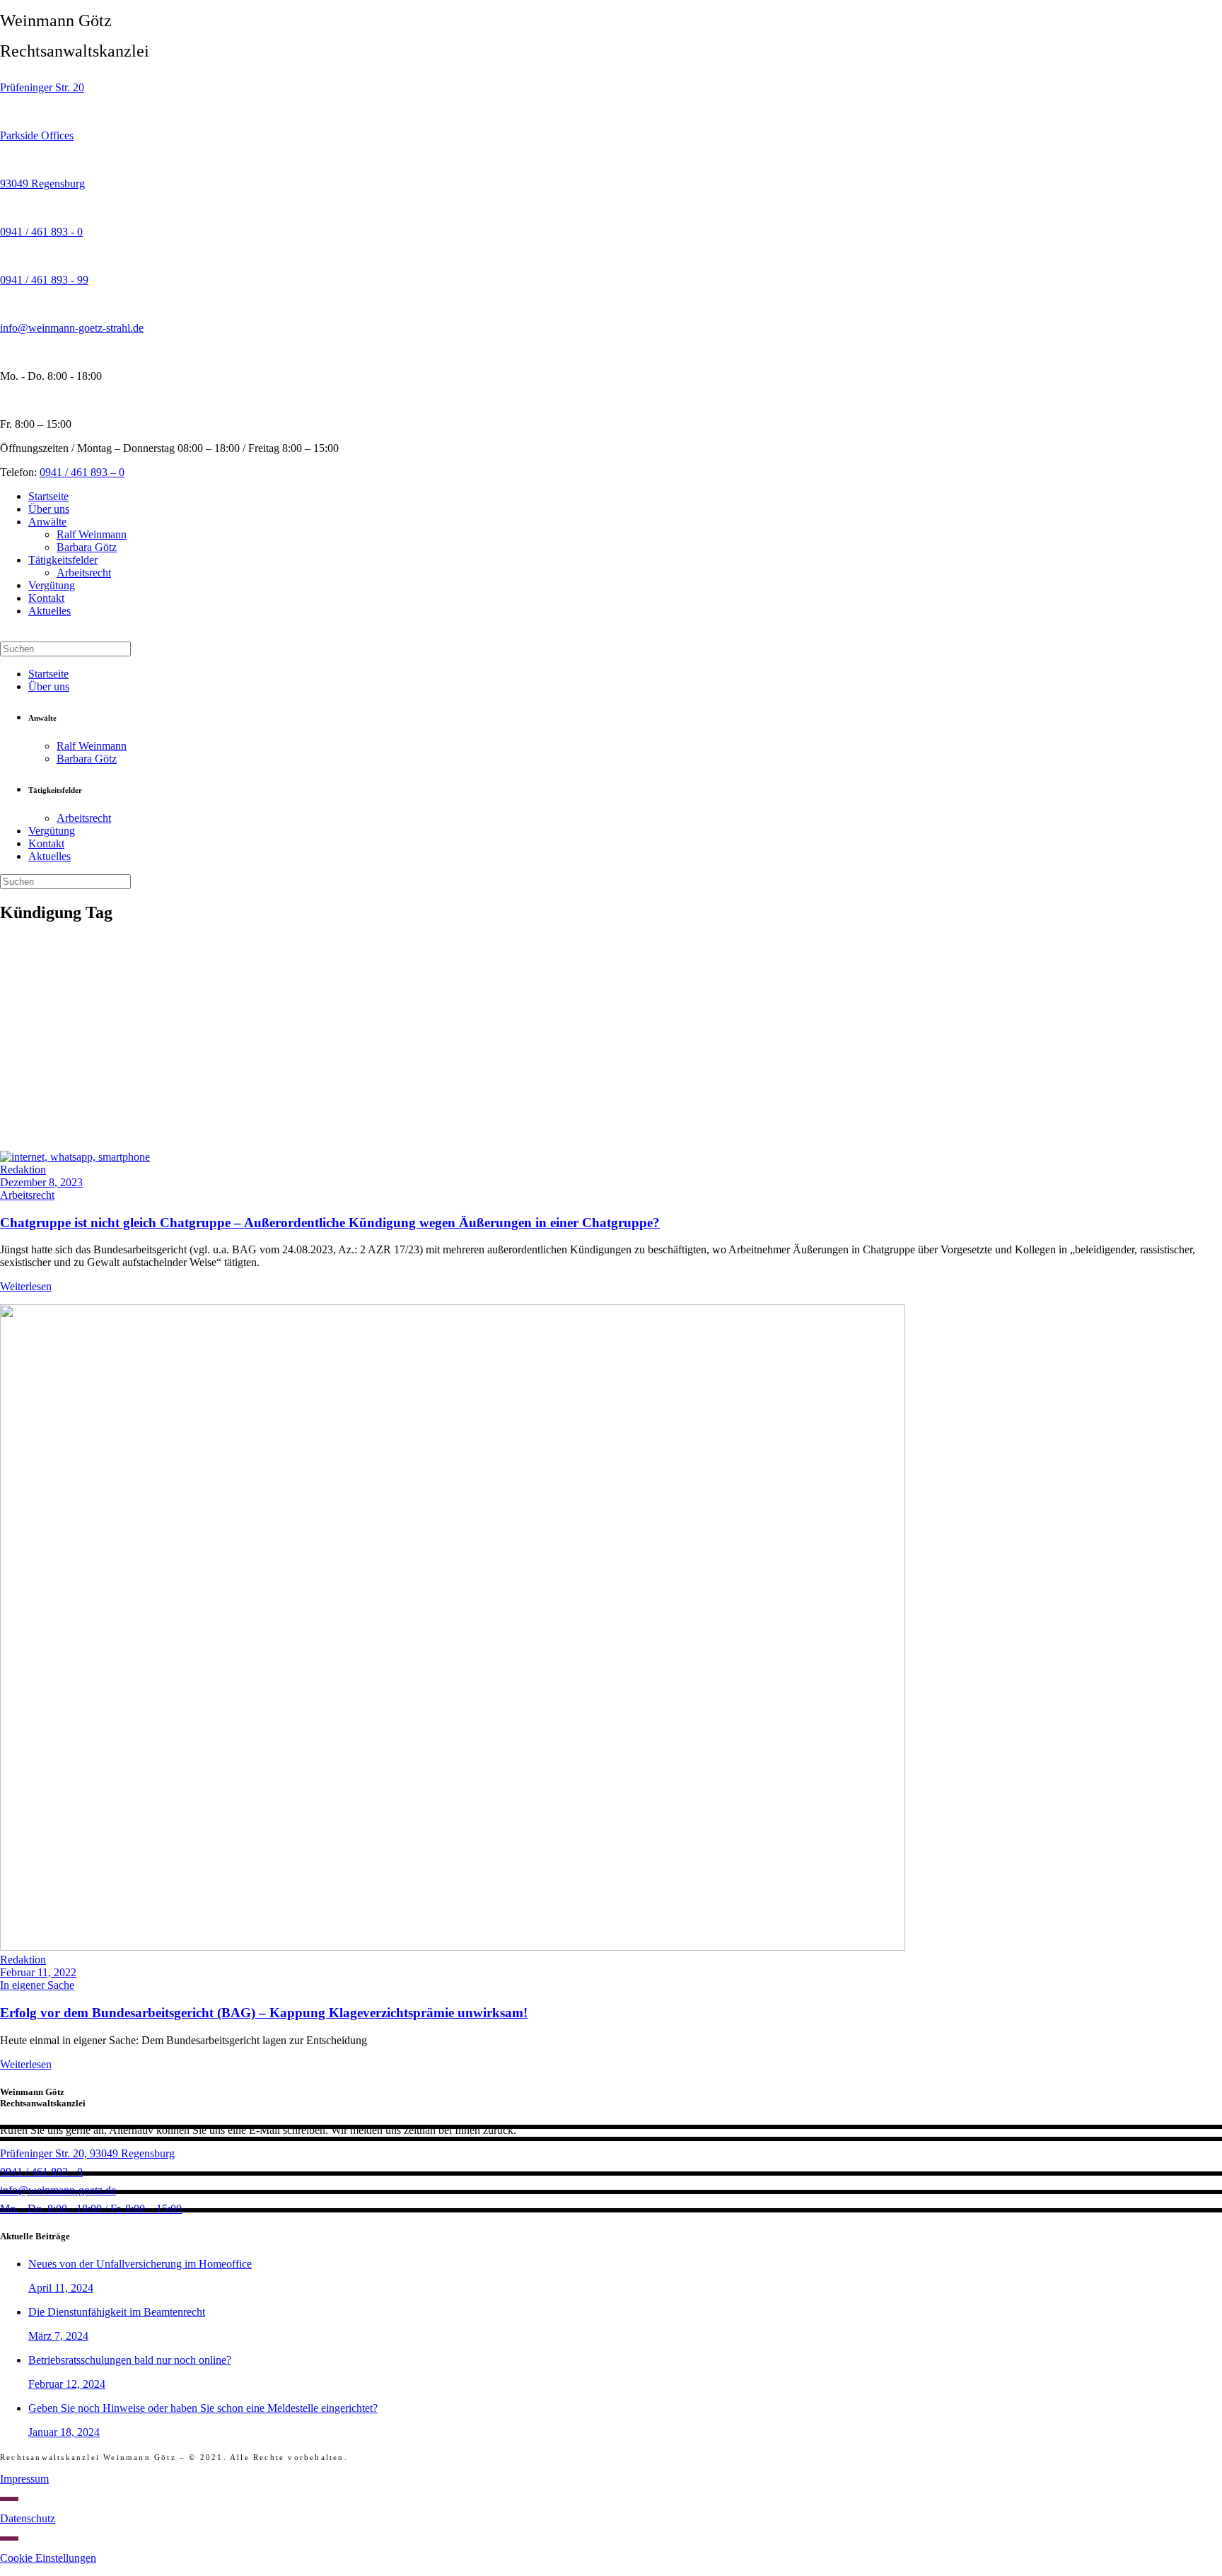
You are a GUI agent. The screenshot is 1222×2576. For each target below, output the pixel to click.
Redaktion (23, 1170)
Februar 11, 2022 (38, 1972)
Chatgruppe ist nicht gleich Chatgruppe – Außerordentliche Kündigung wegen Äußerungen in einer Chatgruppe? (330, 1223)
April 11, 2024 (61, 2288)
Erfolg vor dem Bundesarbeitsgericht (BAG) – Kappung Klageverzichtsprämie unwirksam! (264, 2013)
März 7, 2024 (58, 2336)
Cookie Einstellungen (48, 2558)
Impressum (24, 2479)
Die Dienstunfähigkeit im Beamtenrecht (117, 2312)
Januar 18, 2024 (64, 2432)
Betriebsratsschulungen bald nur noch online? (130, 2360)
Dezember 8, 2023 (41, 1182)
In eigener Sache (37, 1985)
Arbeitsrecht (27, 1195)
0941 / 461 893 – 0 (82, 472)
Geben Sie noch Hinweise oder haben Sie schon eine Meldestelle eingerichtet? (203, 2408)
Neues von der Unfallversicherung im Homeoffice (140, 2264)
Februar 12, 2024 (67, 2384)
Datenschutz (28, 2518)
